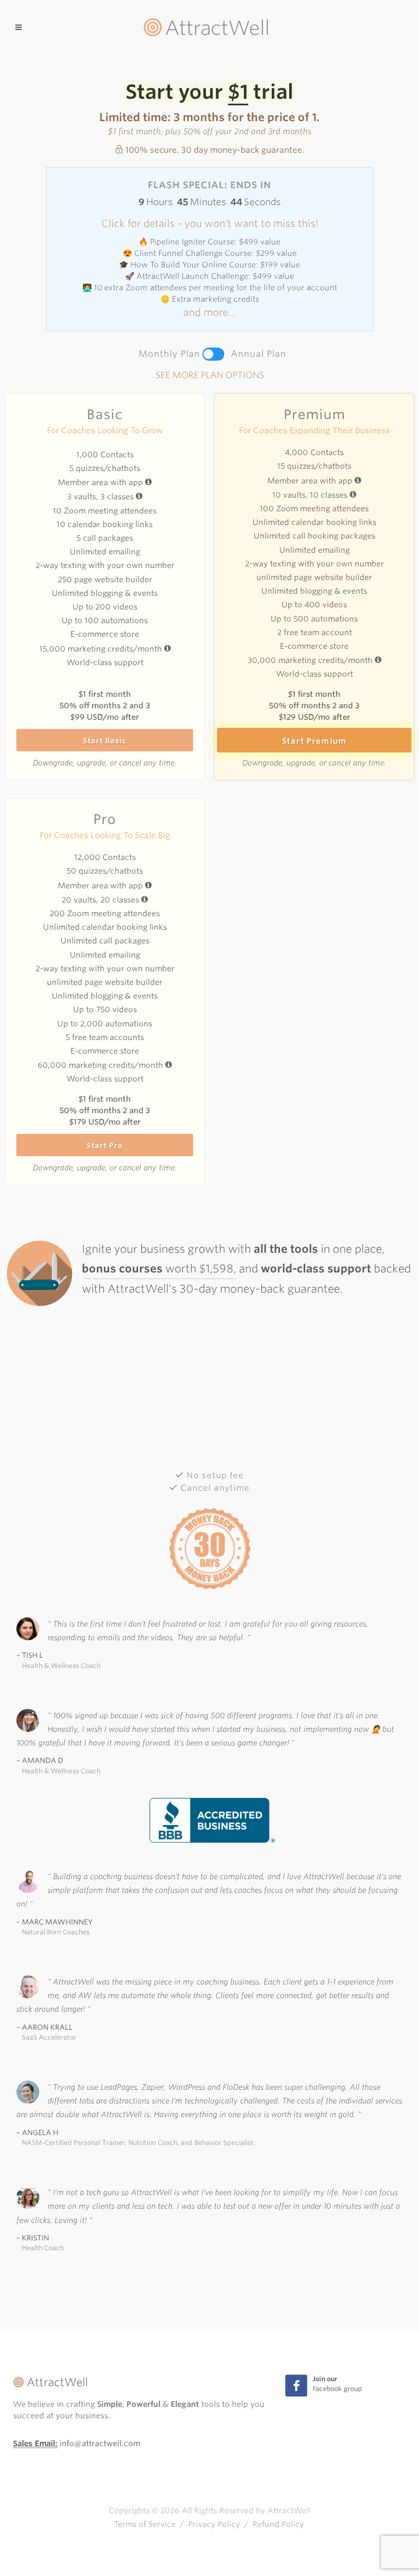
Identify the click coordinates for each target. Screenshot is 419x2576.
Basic (105, 414)
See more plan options (210, 375)
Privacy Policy (214, 2524)
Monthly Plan (169, 354)
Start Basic (105, 741)
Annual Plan (259, 354)
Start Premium (315, 741)
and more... (210, 312)
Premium (315, 414)
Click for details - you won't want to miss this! (210, 223)
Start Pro (105, 1146)
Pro (105, 819)
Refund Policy (278, 2524)
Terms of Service (145, 2524)
